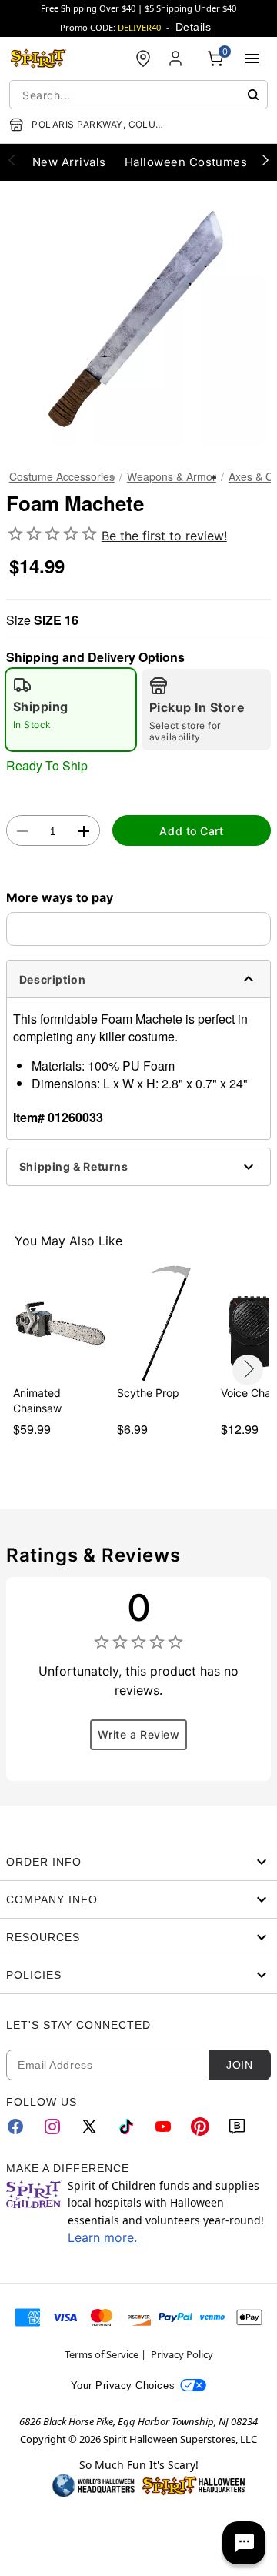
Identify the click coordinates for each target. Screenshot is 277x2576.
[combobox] (138, 95)
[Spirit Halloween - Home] (38, 58)
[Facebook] (15, 2127)
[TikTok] (126, 2127)
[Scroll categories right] (265, 159)
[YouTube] (163, 2127)
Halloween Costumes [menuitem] (186, 162)
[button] (138, 319)
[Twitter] (89, 2127)
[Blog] (237, 2127)
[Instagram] (52, 2127)
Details (193, 27)
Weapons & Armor (172, 476)
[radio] (71, 710)
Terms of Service (102, 2354)
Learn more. (102, 2237)
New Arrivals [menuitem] (69, 162)
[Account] (177, 58)
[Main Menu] (252, 58)
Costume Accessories (62, 476)
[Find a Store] (143, 58)
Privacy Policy (182, 2354)
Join (239, 2065)
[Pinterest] (200, 2127)
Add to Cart (191, 831)
